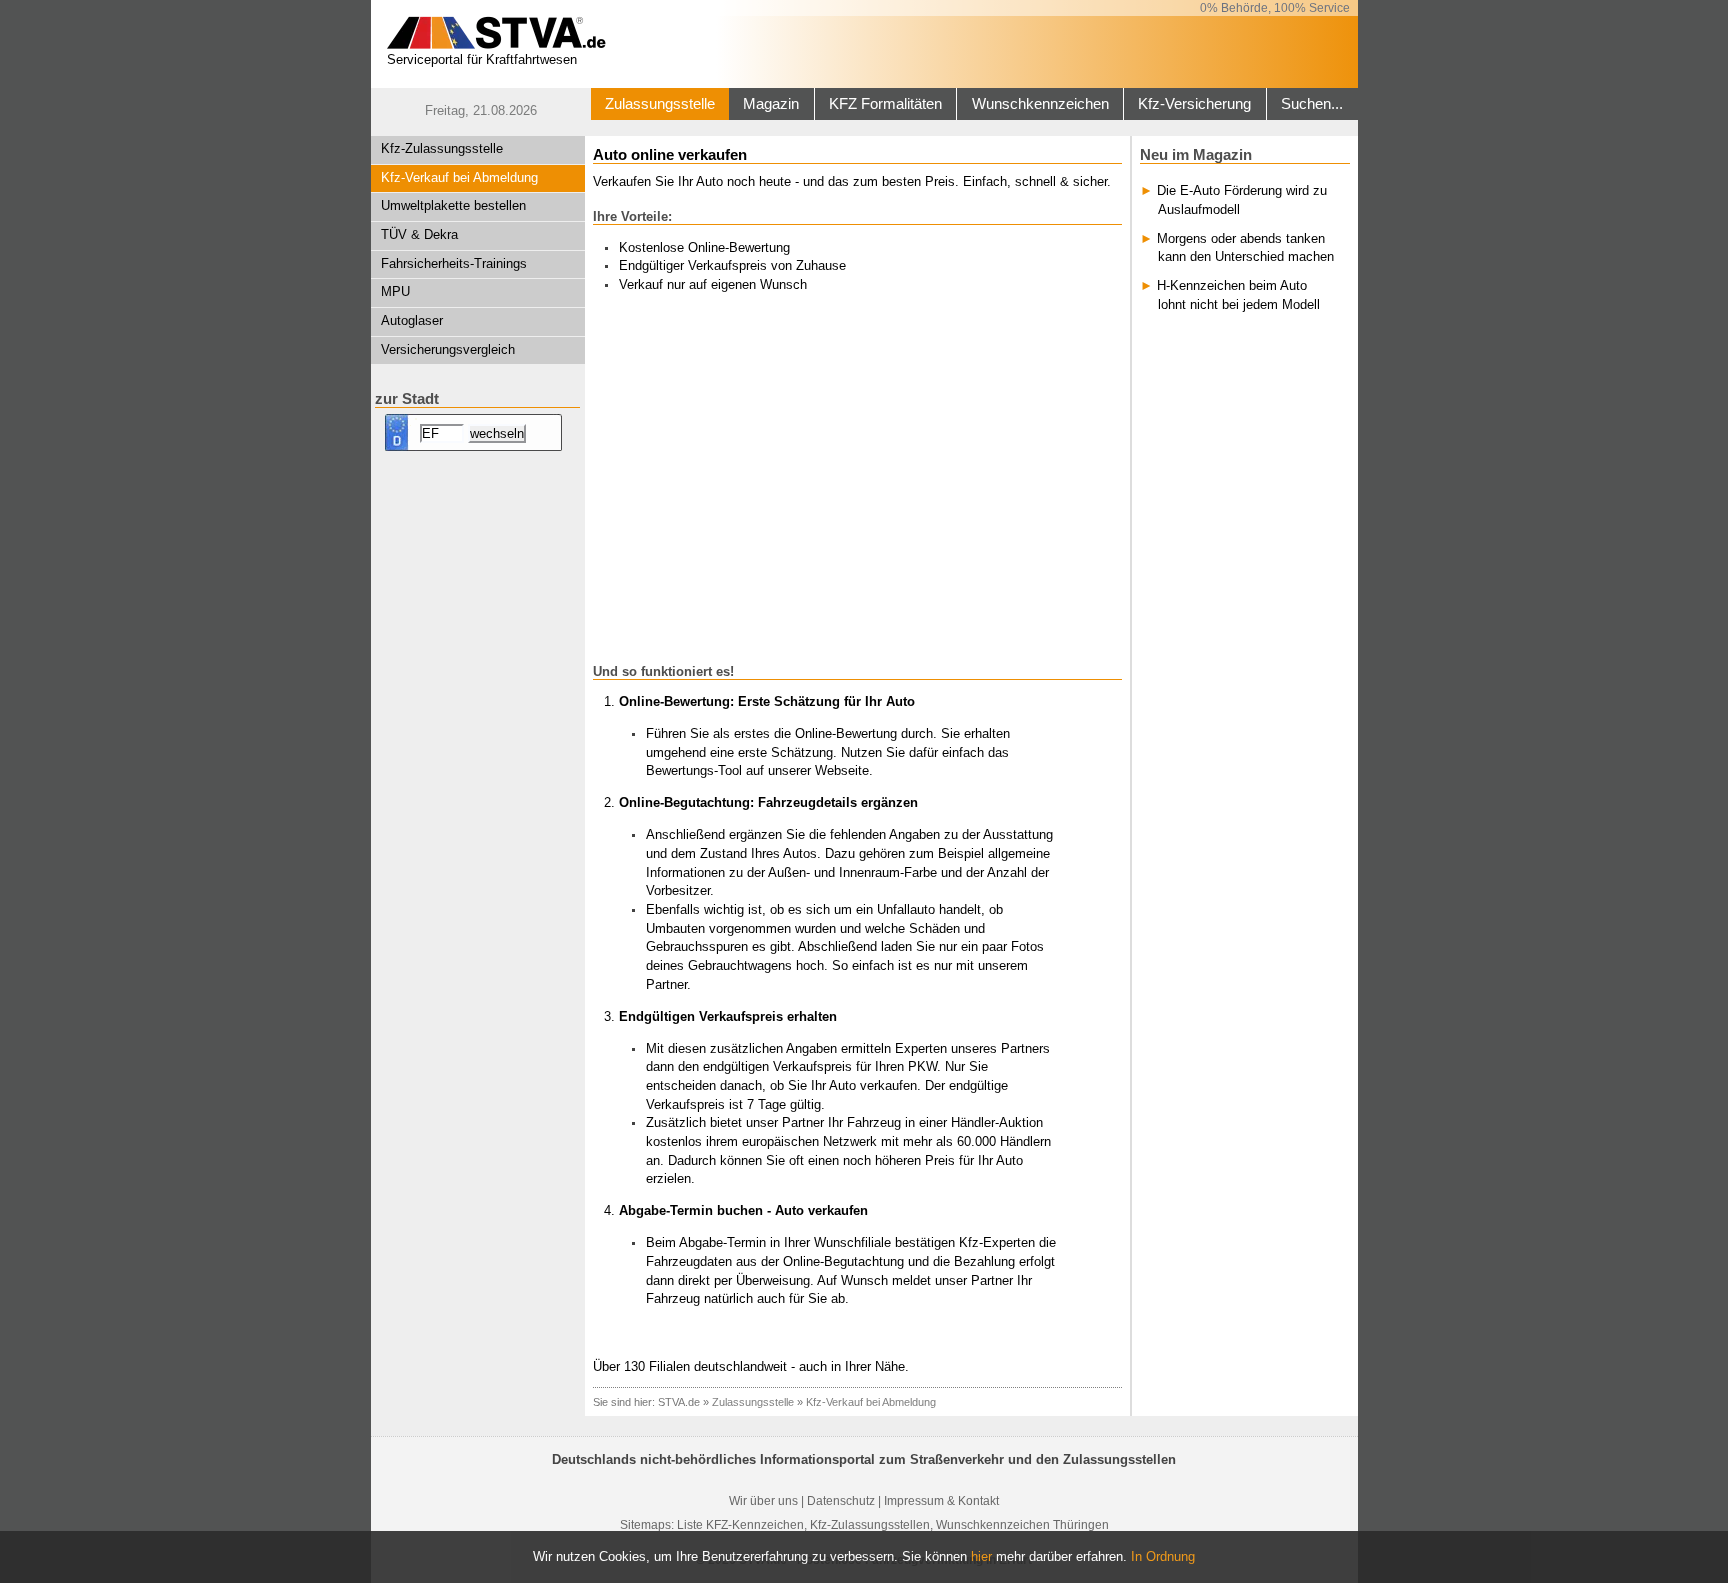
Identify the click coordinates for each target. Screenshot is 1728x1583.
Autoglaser (412, 320)
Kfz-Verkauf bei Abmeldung (459, 177)
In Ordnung (1163, 1556)
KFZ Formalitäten (885, 104)
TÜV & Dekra (419, 234)
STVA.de (679, 1402)
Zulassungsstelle (660, 104)
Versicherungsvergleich (448, 349)
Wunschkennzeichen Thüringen (1022, 1525)
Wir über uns (763, 1501)
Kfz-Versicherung (1194, 104)
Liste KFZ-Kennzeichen (740, 1525)
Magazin (771, 104)
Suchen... (1312, 104)
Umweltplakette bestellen (453, 205)
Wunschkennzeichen (1040, 104)
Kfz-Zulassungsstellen (870, 1525)
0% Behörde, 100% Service (1275, 8)
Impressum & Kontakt (941, 1501)
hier (981, 1556)
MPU (395, 291)
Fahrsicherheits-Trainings (454, 263)
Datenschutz (841, 1501)
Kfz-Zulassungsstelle (442, 148)
